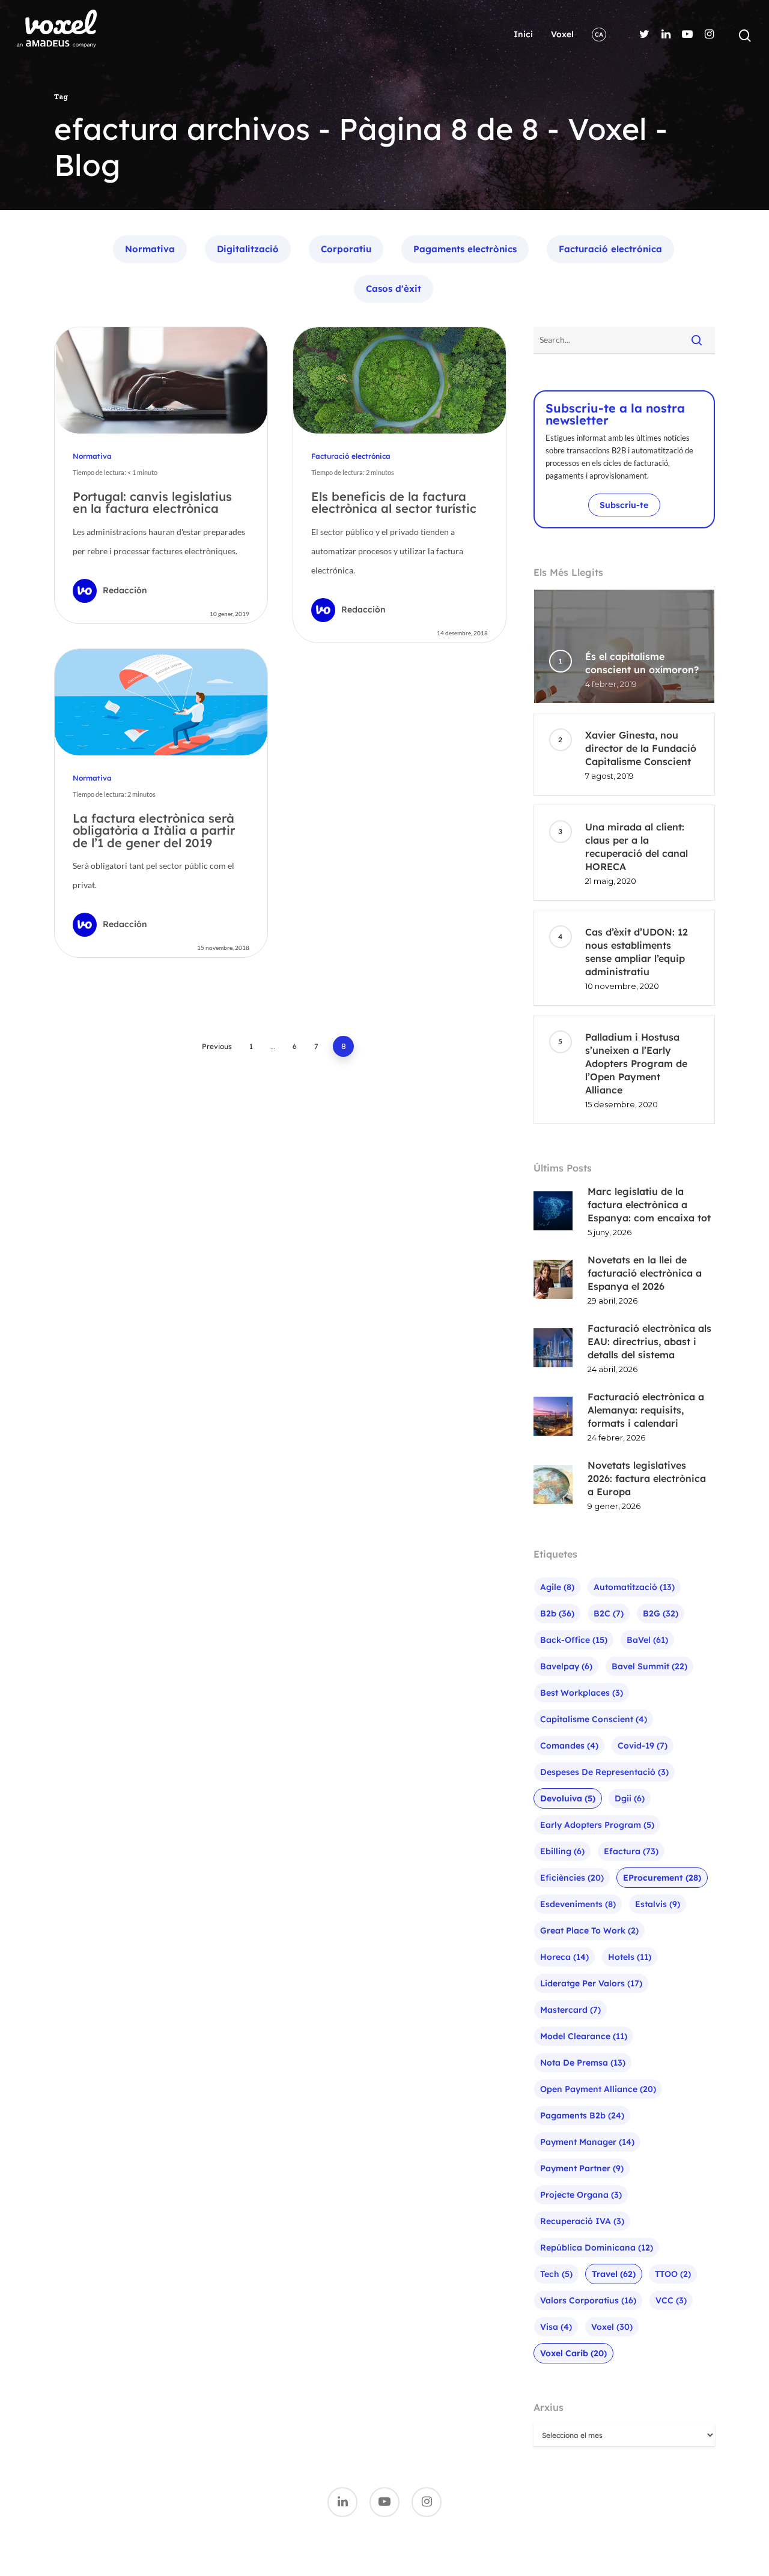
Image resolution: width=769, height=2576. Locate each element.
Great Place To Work (589, 1930)
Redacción (125, 590)
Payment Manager (587, 2142)
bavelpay (566, 1666)
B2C (609, 1613)
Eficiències (572, 1878)
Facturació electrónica (610, 249)
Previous (217, 1046)
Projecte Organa (581, 2195)
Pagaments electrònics (465, 249)
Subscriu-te (624, 505)
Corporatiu (346, 249)
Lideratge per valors (591, 1983)
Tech (556, 2274)
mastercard (570, 2010)
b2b (557, 1613)
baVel (647, 1640)
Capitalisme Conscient (594, 1719)
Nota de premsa (583, 2063)
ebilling (562, 1851)
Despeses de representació (604, 1772)
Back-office (574, 1640)
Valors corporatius (588, 2300)
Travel (614, 2274)
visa (556, 2327)
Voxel (562, 34)
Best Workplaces (582, 1693)
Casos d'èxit (394, 289)
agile (557, 1587)
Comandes (569, 1746)
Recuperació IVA (582, 2221)
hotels (630, 1957)
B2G (661, 1613)
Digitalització (248, 249)
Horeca (564, 1957)
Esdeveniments (578, 1904)
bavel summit (649, 1666)
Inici (523, 34)
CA (599, 35)
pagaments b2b (582, 2115)
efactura (631, 1851)
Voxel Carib (573, 2353)
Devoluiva (568, 1798)
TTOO (673, 2274)
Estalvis (658, 1904)
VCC (671, 2300)
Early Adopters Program (597, 1825)
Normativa (150, 249)
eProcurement (662, 1878)
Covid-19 (643, 1746)
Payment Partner (582, 2168)
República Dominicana (597, 2248)
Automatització (634, 1587)
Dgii (630, 1798)
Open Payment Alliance (598, 2089)
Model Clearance (584, 2036)
